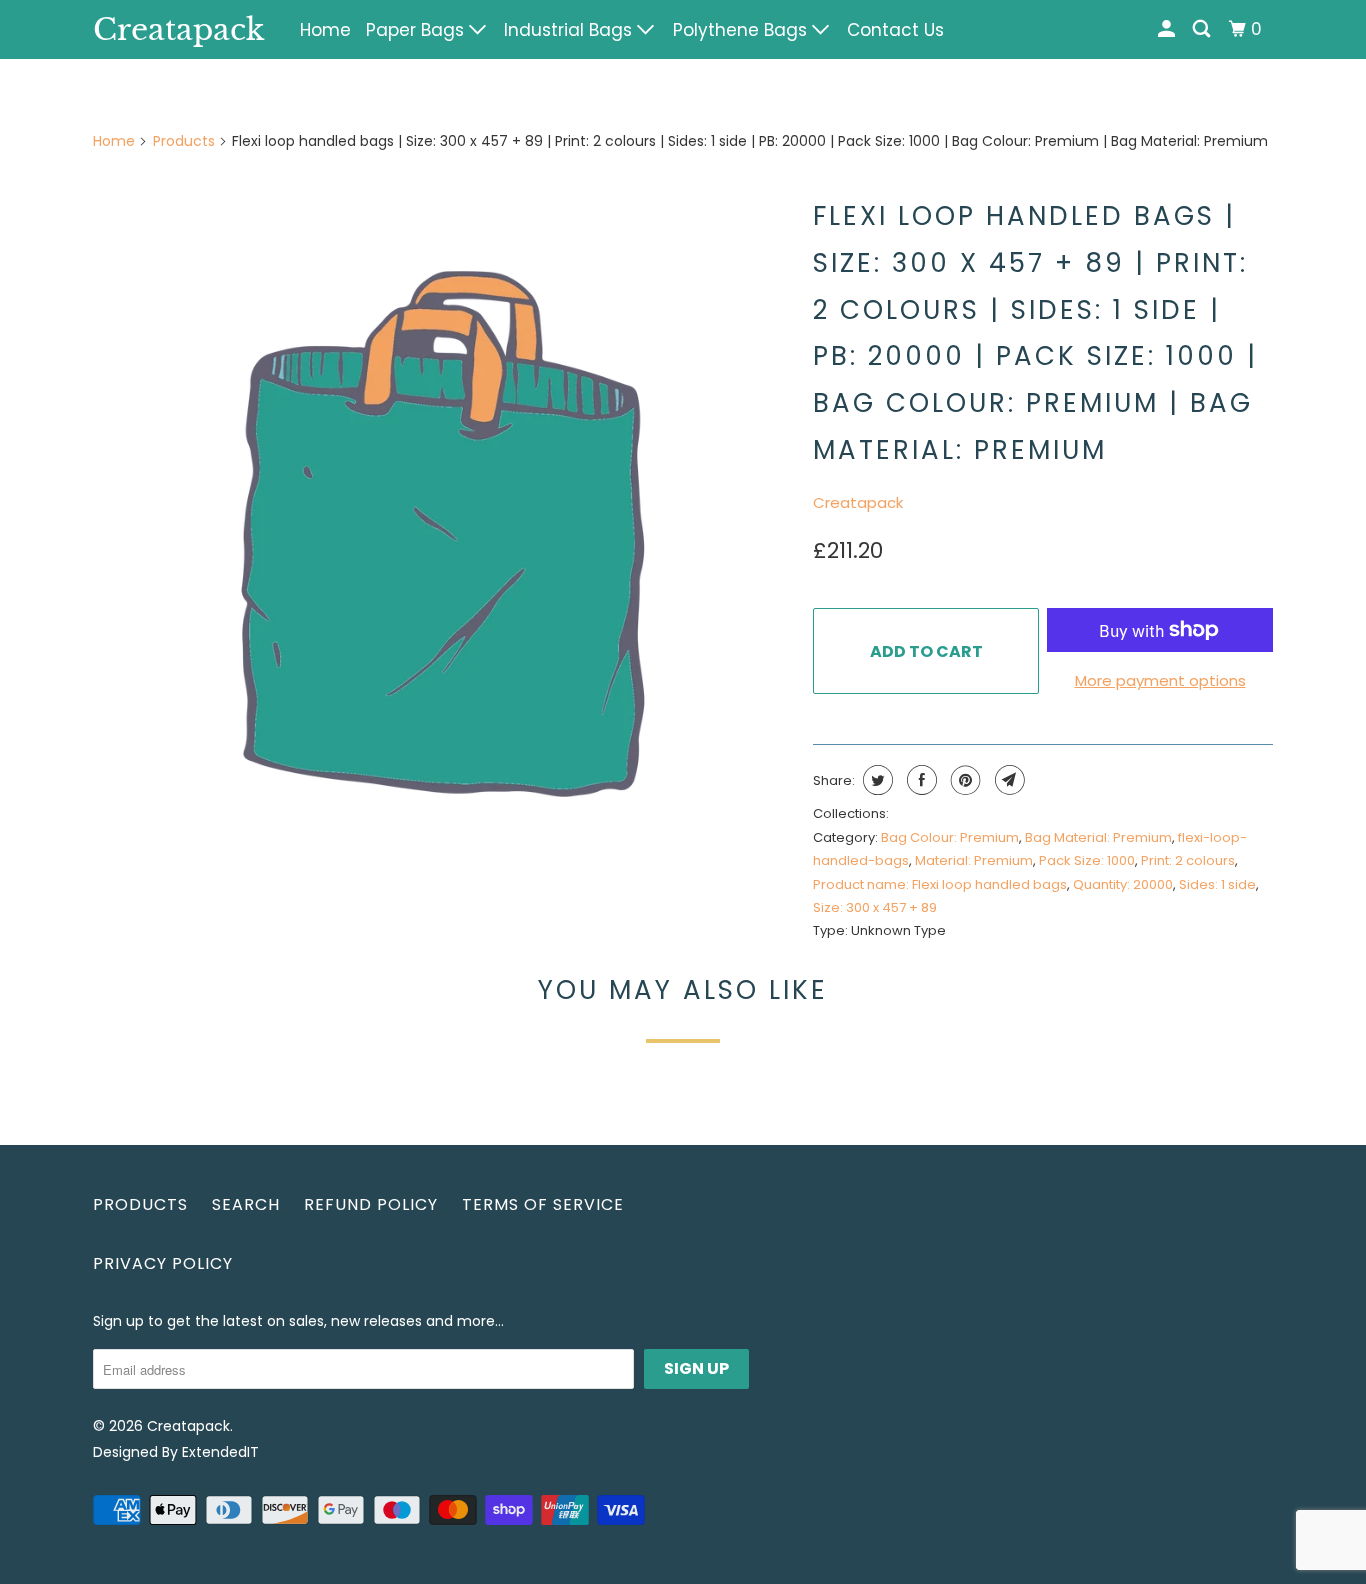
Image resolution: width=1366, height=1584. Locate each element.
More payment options (1160, 680)
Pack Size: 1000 (1087, 860)
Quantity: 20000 (1123, 884)
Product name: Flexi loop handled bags (940, 884)
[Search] (1203, 29)
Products (184, 141)
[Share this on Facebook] (919, 780)
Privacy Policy (163, 1263)
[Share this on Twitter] (875, 780)
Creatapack (178, 29)
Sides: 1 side (1217, 884)
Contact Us (895, 30)
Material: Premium (974, 860)
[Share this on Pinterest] (963, 780)
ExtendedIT (220, 1452)
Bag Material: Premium (1098, 837)
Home (325, 30)
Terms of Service (543, 1204)
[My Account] (1168, 29)
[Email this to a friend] (1007, 780)
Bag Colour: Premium (950, 837)
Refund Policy (371, 1204)
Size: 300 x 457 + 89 (875, 907)
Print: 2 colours (1188, 860)
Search (246, 1204)
